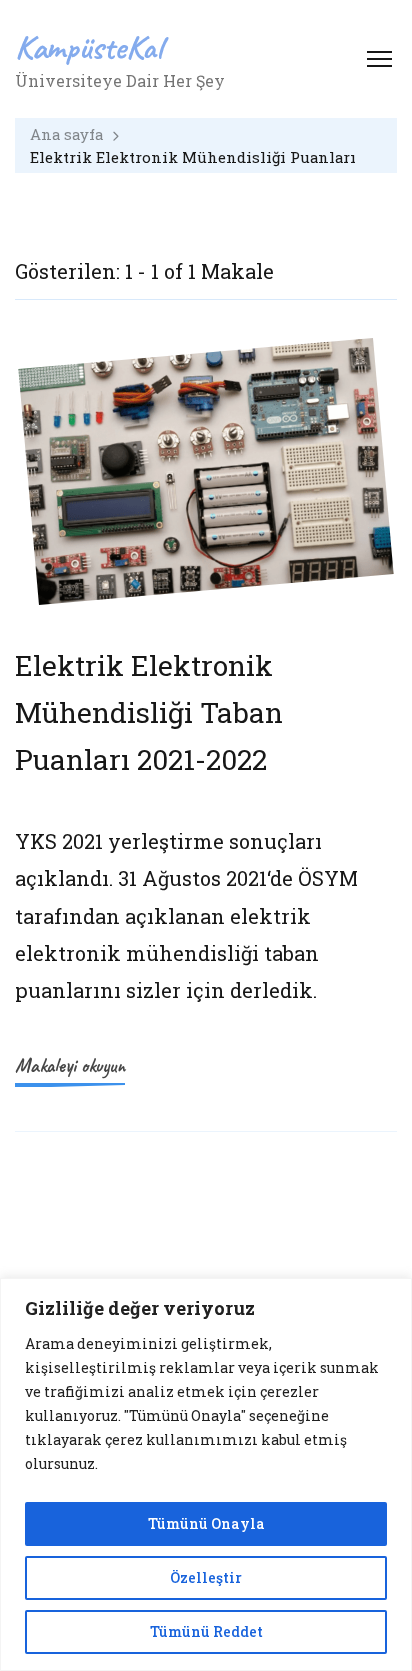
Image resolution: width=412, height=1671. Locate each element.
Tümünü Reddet (206, 1631)
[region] (206, 1474)
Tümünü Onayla (206, 1523)
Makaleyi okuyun (70, 1065)
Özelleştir (206, 1577)
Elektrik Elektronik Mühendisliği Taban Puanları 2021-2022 (149, 712)
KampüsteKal (89, 46)
